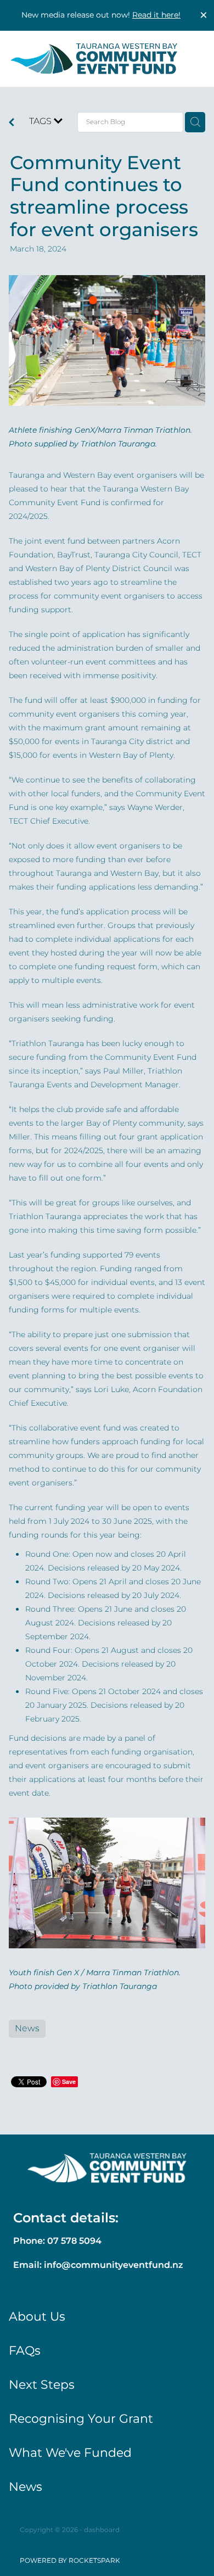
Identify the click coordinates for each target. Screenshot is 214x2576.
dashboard (102, 2530)
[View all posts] (12, 124)
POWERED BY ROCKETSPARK (70, 2561)
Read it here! (156, 15)
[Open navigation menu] (190, 59)
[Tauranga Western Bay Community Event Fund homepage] (94, 58)
